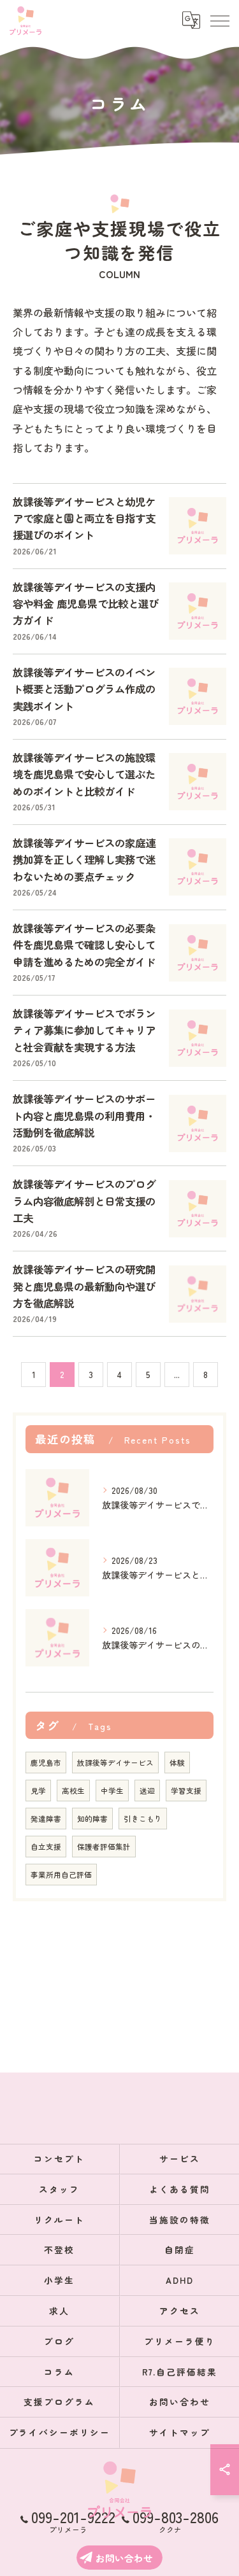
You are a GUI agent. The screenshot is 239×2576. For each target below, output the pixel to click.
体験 (177, 1763)
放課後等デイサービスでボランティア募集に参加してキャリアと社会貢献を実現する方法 (84, 1030)
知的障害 (92, 1819)
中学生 (112, 1791)
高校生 (73, 1791)
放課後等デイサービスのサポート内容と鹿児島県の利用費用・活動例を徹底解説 (84, 1116)
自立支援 (46, 1847)
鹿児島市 (46, 1763)
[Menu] (219, 20)
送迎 (147, 1791)
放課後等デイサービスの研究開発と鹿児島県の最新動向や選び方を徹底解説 (84, 1286)
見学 (38, 1791)
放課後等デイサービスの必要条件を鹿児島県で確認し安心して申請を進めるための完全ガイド (84, 945)
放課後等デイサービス (115, 1763)
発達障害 (46, 1819)
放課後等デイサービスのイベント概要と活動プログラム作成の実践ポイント (84, 689)
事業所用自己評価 (61, 1875)
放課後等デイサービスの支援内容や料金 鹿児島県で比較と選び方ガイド (86, 604)
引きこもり (143, 1819)
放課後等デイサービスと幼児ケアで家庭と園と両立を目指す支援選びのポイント (84, 518)
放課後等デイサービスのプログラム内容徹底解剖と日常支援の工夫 (84, 1201)
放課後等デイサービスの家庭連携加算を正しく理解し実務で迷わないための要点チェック (84, 860)
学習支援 (186, 1791)
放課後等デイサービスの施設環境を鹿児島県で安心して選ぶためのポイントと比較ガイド (84, 774)
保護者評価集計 (104, 1847)
